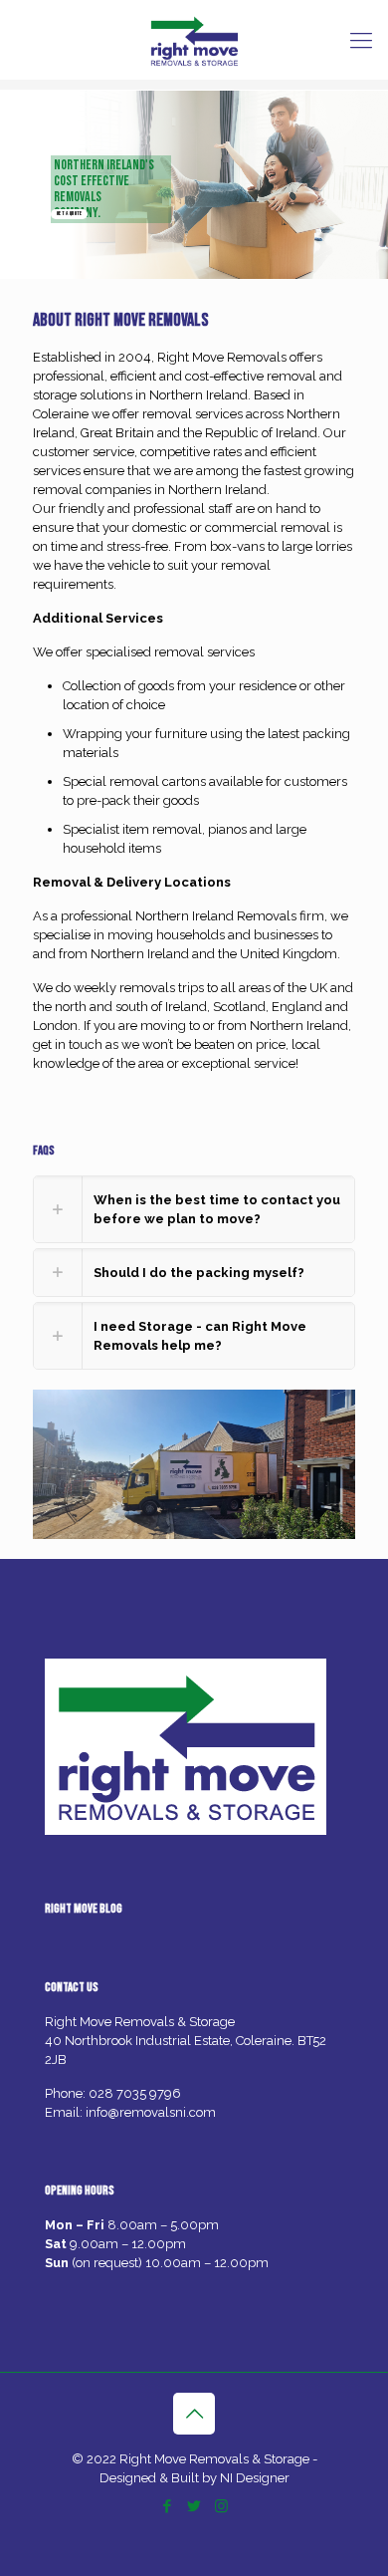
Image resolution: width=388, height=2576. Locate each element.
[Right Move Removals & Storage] (194, 40)
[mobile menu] (361, 40)
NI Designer (255, 2478)
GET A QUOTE (69, 214)
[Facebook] (168, 2506)
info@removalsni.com (151, 2112)
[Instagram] (221, 2506)
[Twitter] (194, 2506)
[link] (194, 1209)
